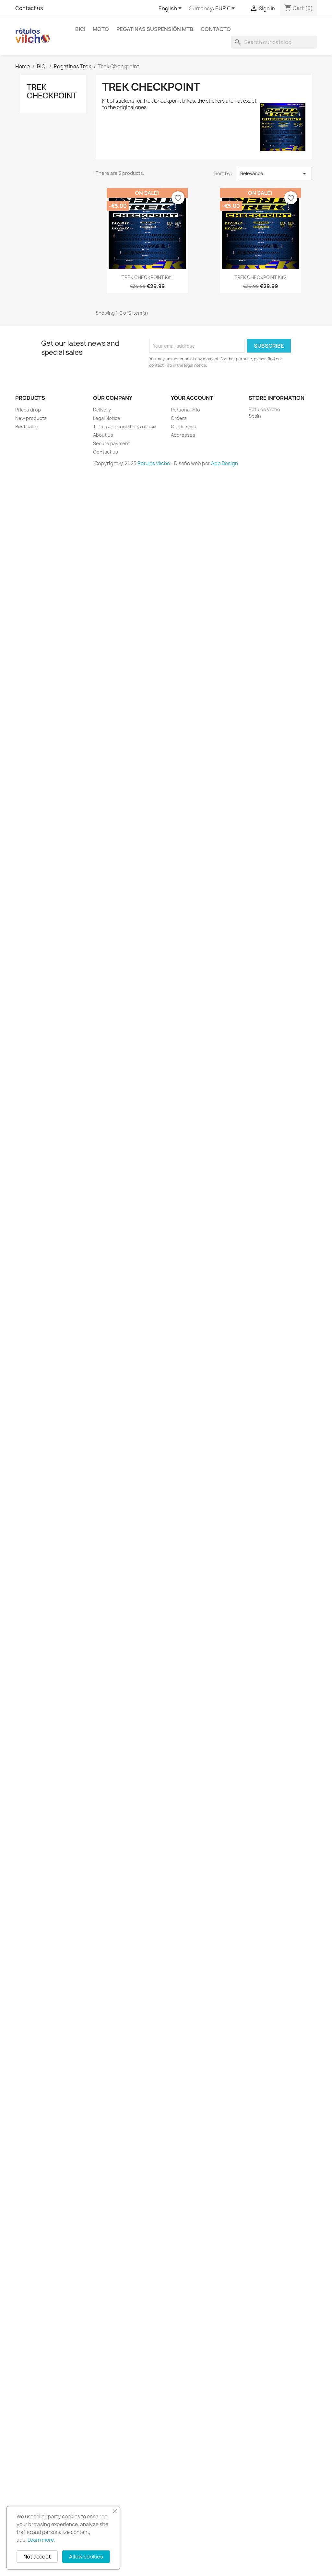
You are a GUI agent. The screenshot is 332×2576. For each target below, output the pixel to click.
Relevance (274, 174)
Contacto (216, 29)
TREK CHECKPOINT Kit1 (147, 277)
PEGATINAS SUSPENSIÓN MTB (155, 29)
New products (31, 418)
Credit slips (184, 427)
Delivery (102, 410)
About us (103, 435)
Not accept (37, 2557)
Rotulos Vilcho (154, 463)
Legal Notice (107, 418)
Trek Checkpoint (52, 91)
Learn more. (41, 2540)
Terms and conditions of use (124, 427)
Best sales (27, 427)
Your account (192, 398)
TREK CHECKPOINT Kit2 (260, 277)
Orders (179, 418)
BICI (80, 29)
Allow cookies (86, 2557)
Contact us (29, 8)
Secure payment (112, 443)
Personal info (185, 410)
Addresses (183, 435)
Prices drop (28, 410)
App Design (225, 463)
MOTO (101, 29)
